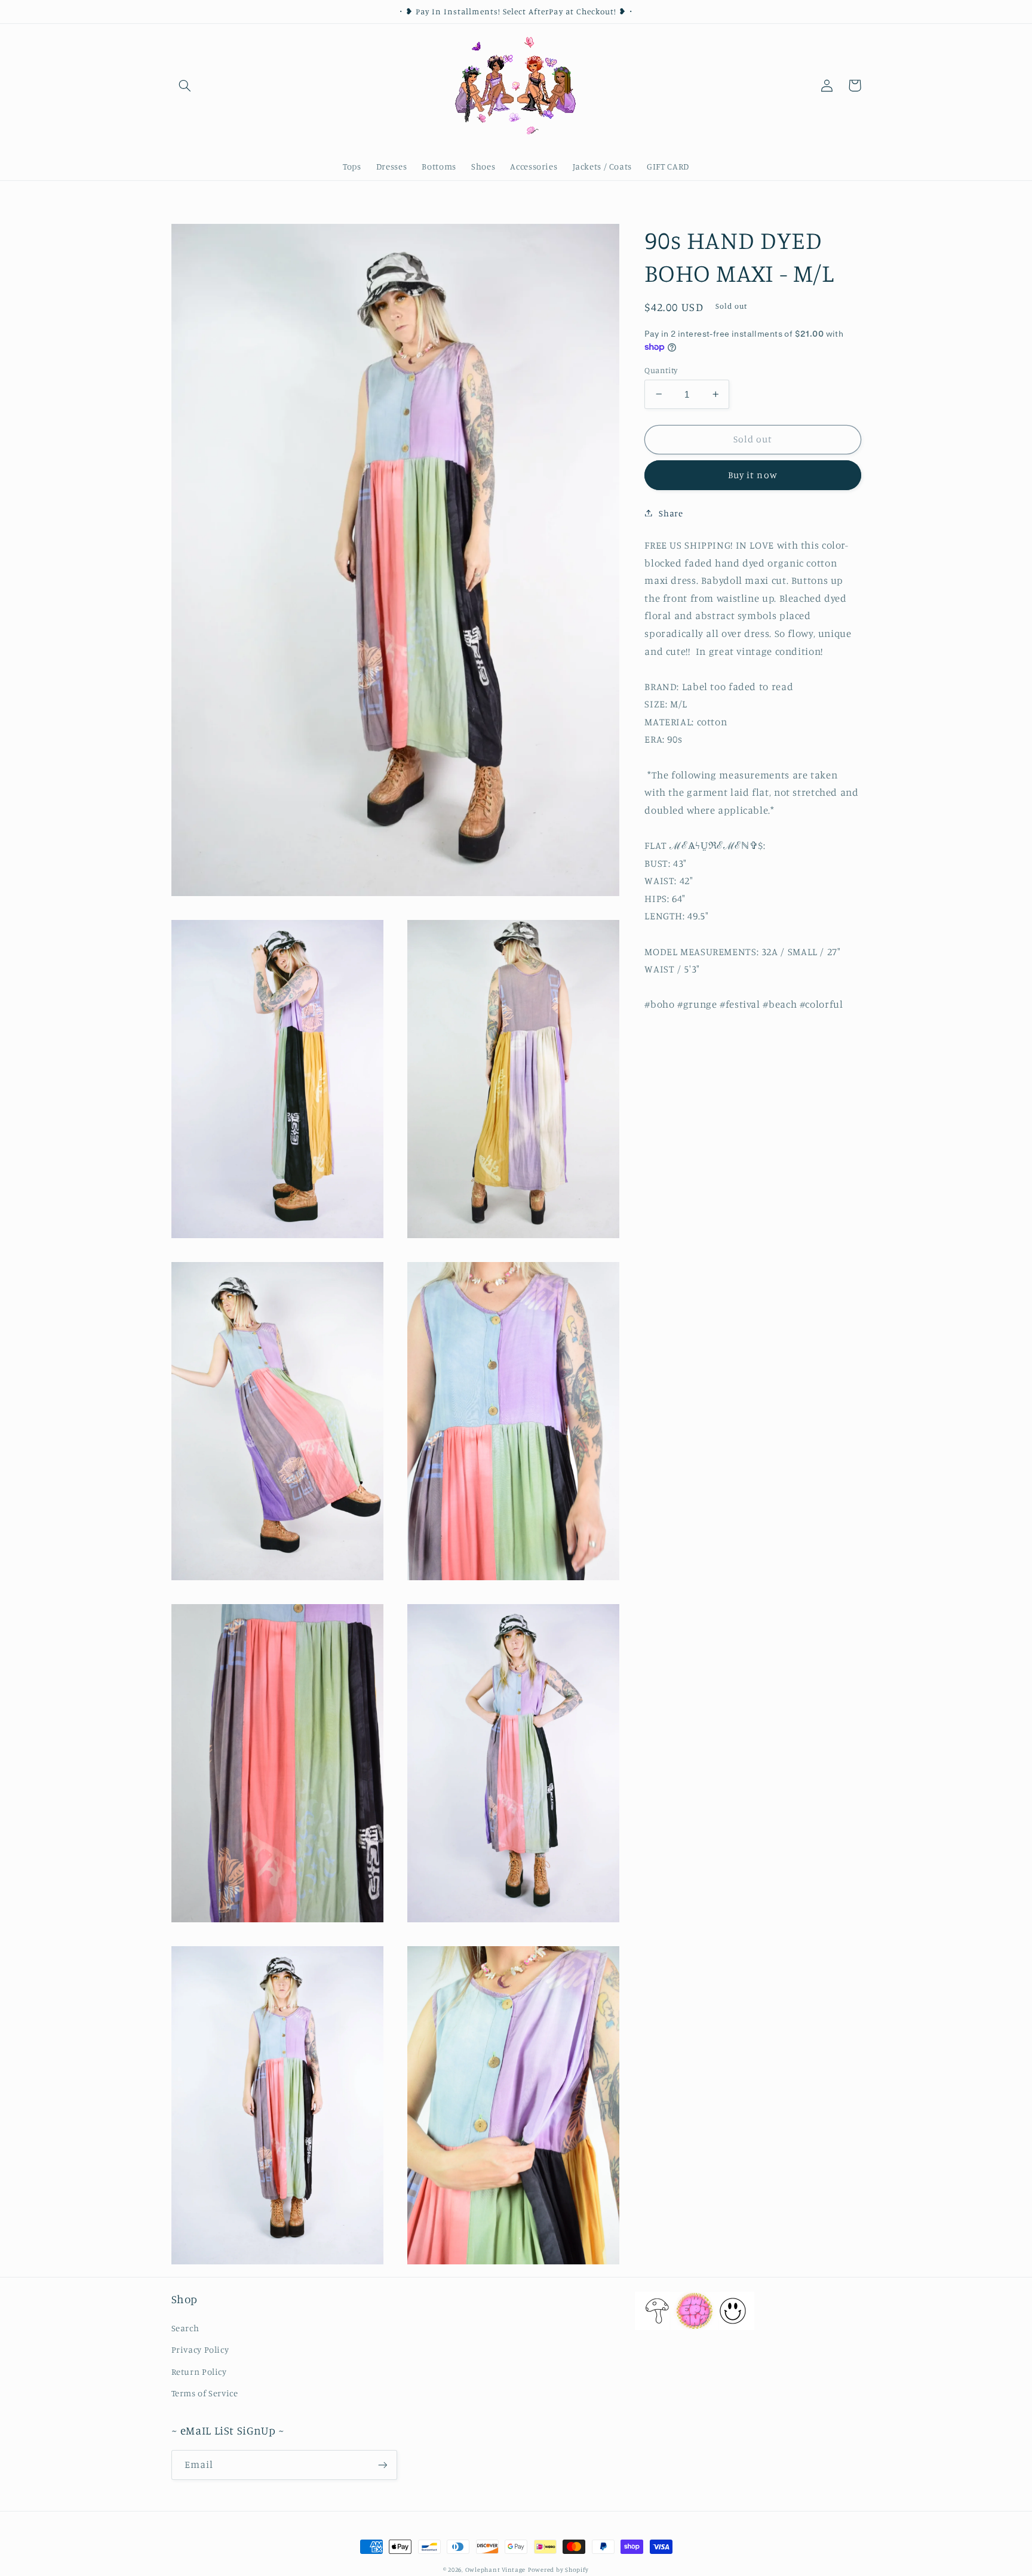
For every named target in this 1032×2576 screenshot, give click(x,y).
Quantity (661, 370)
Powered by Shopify (558, 2569)
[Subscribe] (382, 2465)
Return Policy (199, 2372)
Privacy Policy (200, 2349)
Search (185, 2328)
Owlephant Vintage (496, 2569)
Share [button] (671, 513)
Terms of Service (205, 2393)
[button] (185, 85)
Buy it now (753, 474)
